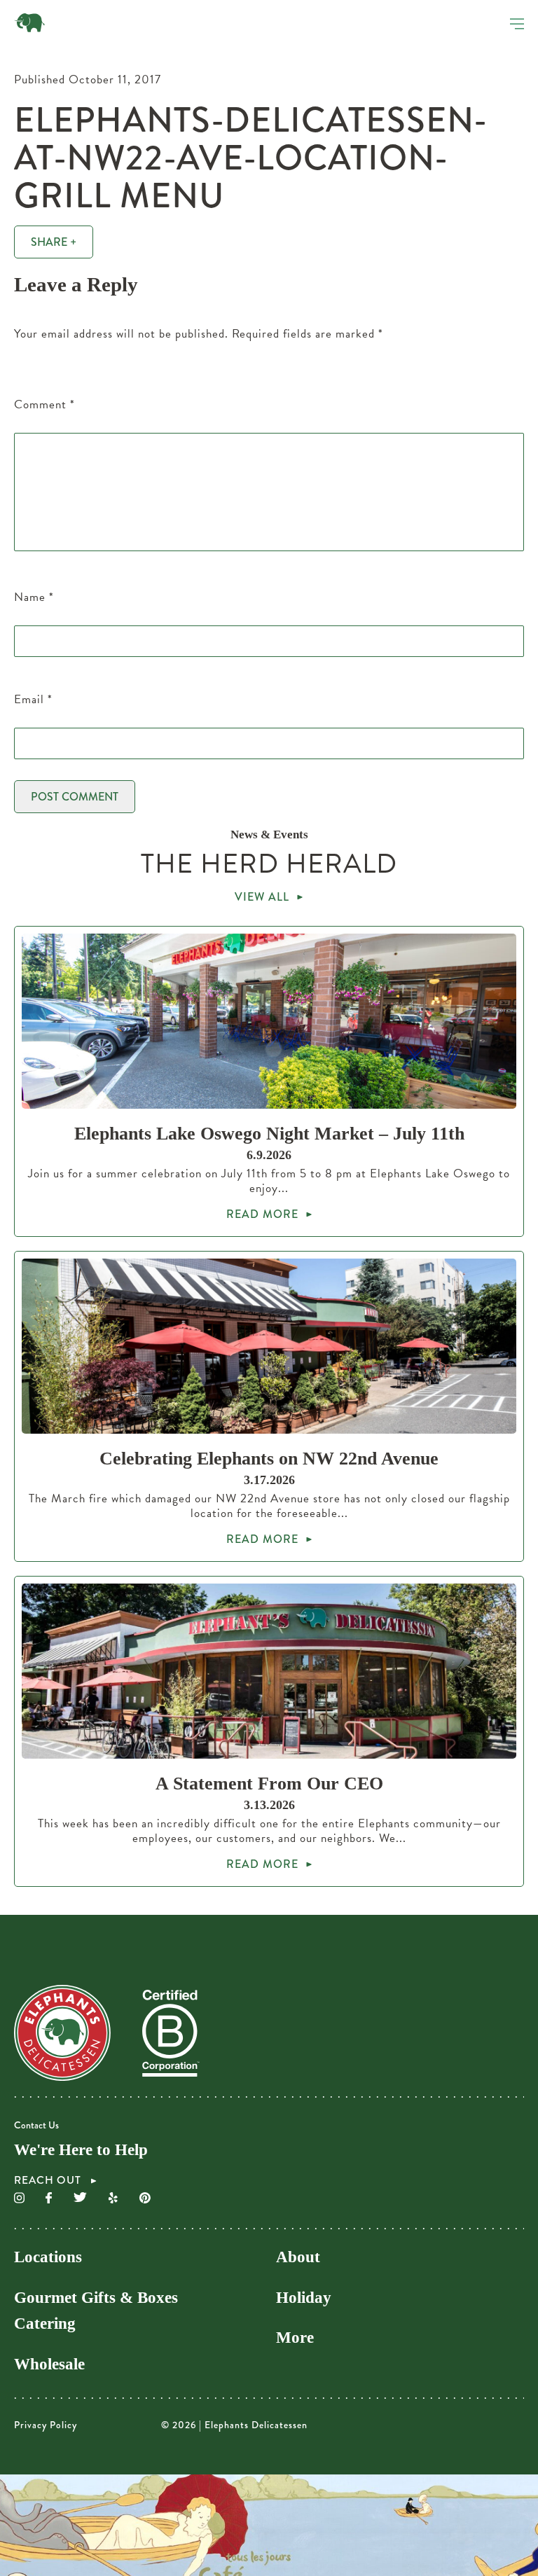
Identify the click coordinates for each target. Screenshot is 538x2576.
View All (262, 897)
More (295, 2338)
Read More (262, 1214)
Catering (45, 2324)
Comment (44, 404)
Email (33, 699)
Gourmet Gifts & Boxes (96, 2298)
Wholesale (49, 2364)
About (298, 2257)
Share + (54, 242)
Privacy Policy (46, 2425)
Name (34, 597)
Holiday (304, 2298)
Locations (48, 2257)
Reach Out (49, 2181)
